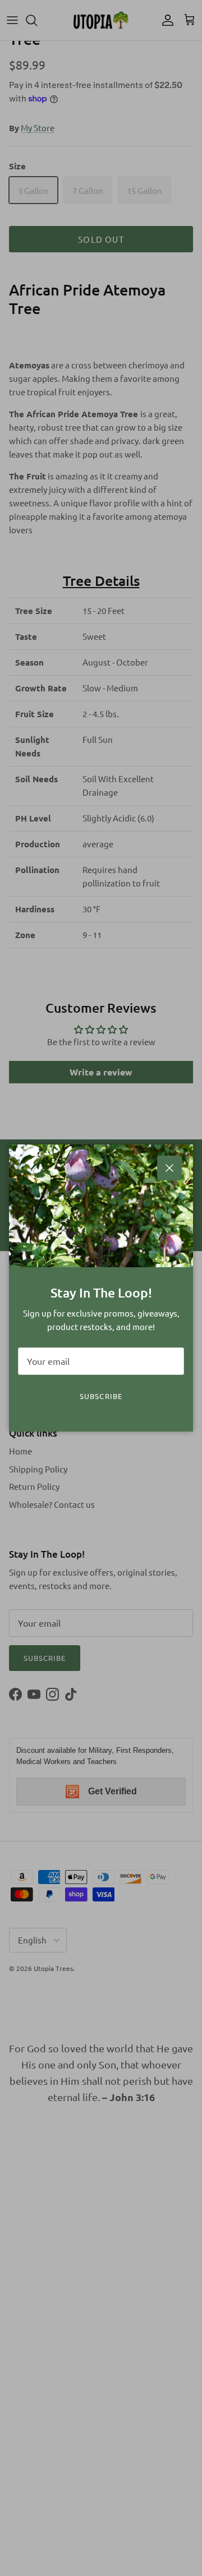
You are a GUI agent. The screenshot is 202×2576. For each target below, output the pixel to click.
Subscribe (101, 1396)
